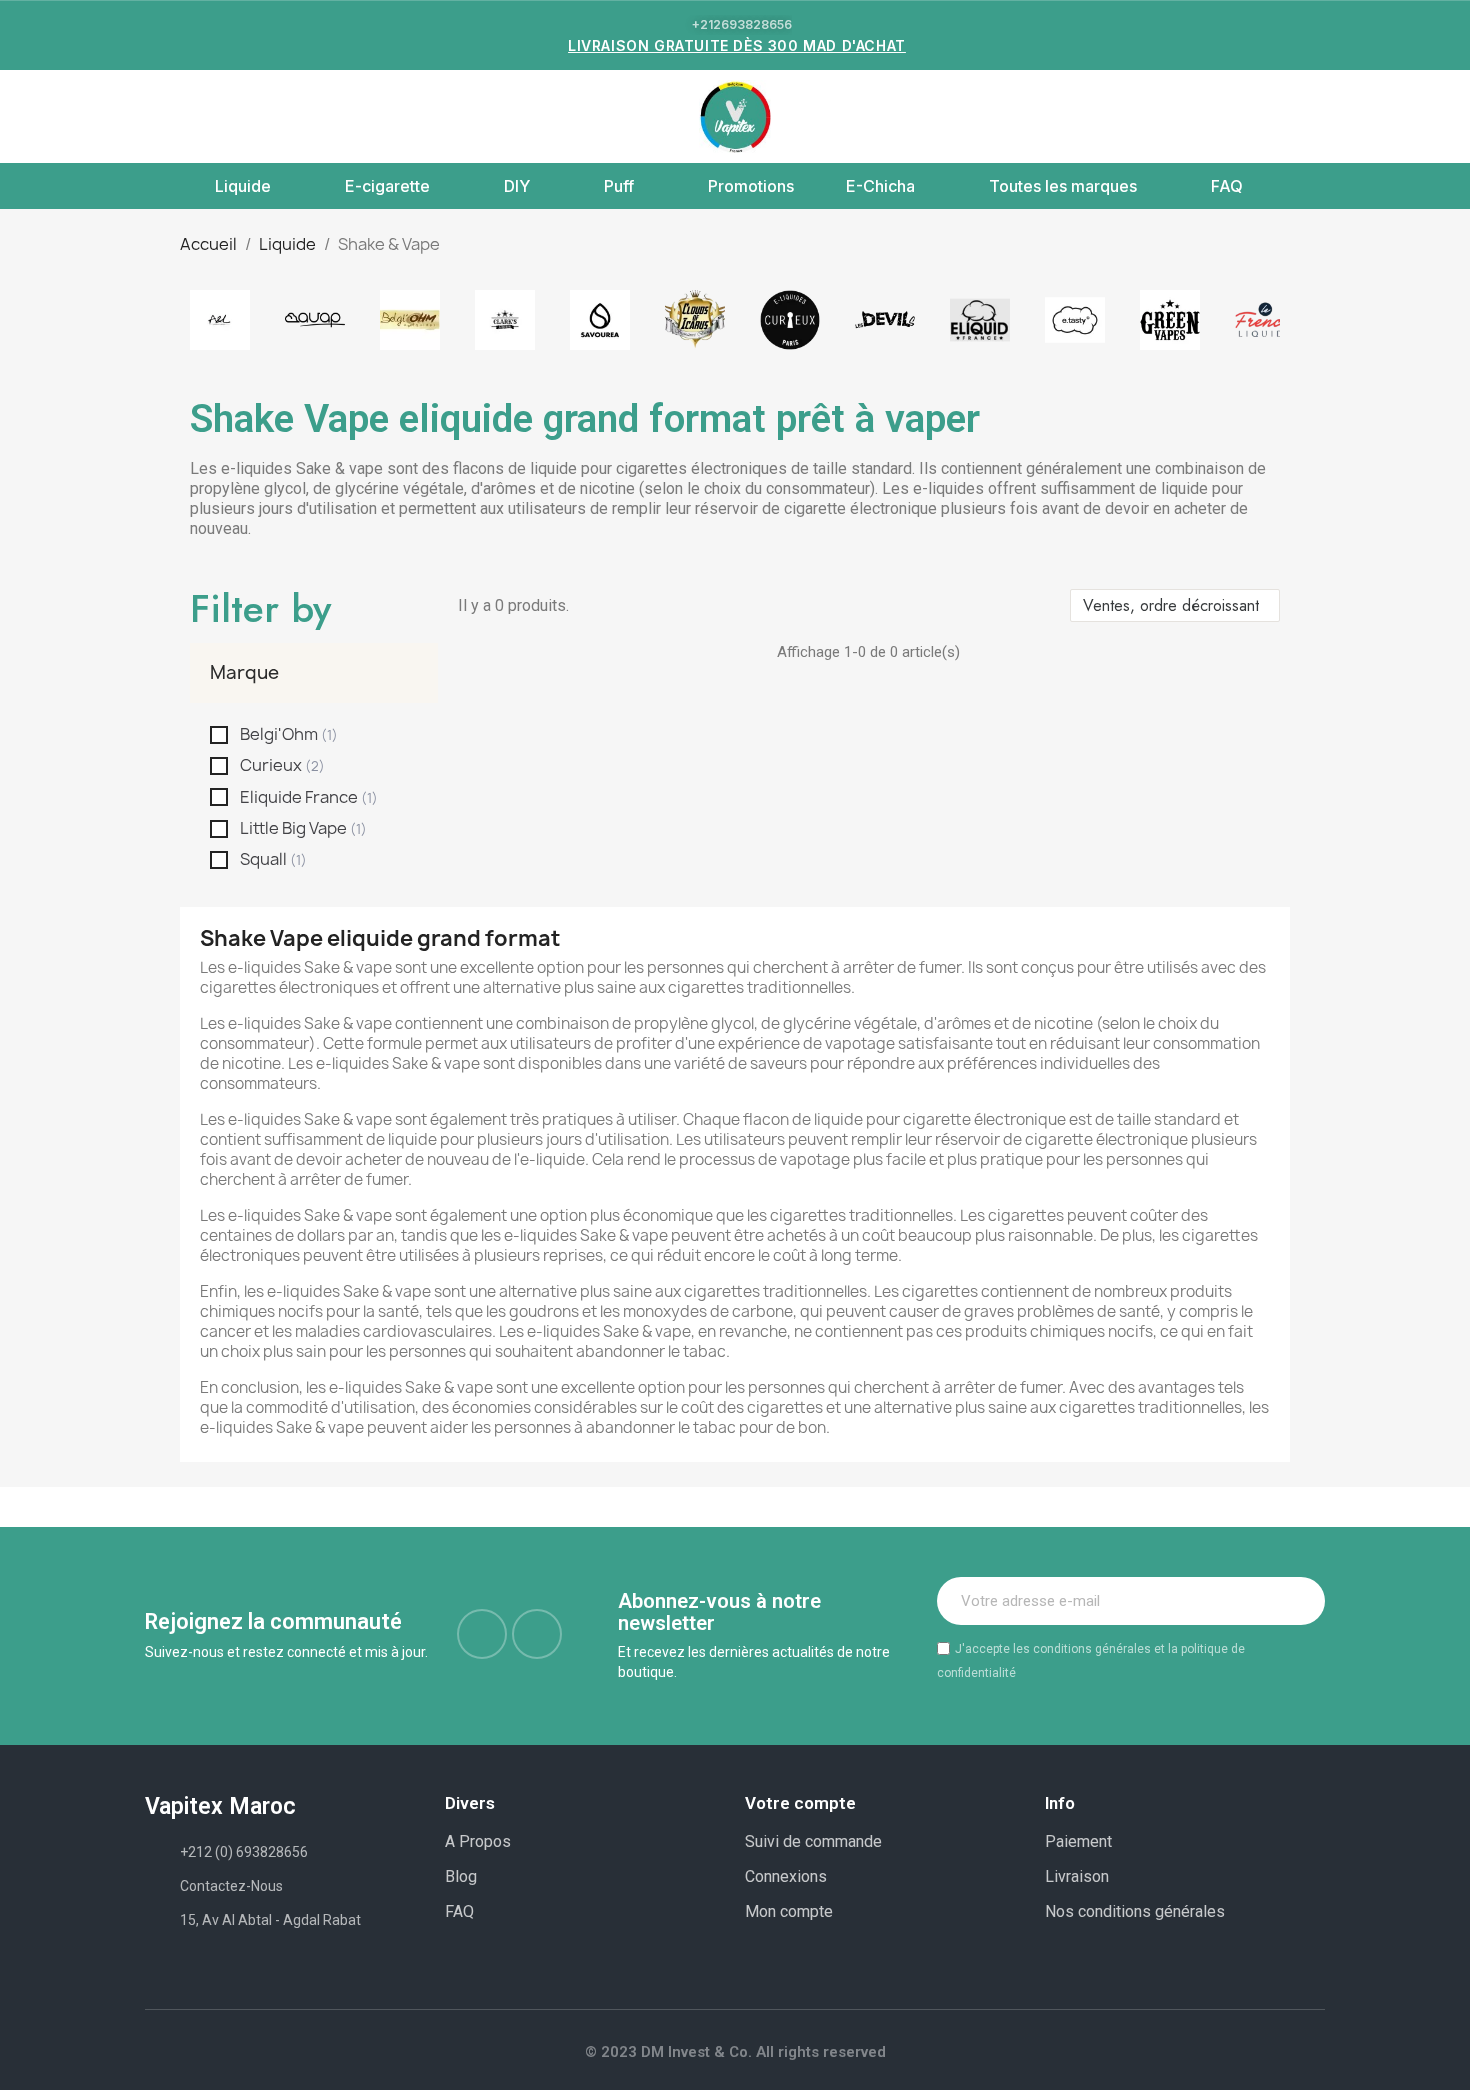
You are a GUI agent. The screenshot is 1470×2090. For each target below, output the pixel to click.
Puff (619, 186)
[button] (157, 117)
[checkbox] (219, 735)
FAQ (1227, 186)
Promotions (751, 186)
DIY (517, 186)
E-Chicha (880, 186)
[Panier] (1306, 116)
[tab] (314, 673)
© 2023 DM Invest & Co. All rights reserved (735, 2052)
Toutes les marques (1063, 186)
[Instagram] (537, 1634)
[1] (1299, 1601)
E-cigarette (387, 186)
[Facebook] (482, 1634)
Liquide (243, 186)
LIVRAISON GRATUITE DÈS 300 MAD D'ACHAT (737, 45)
